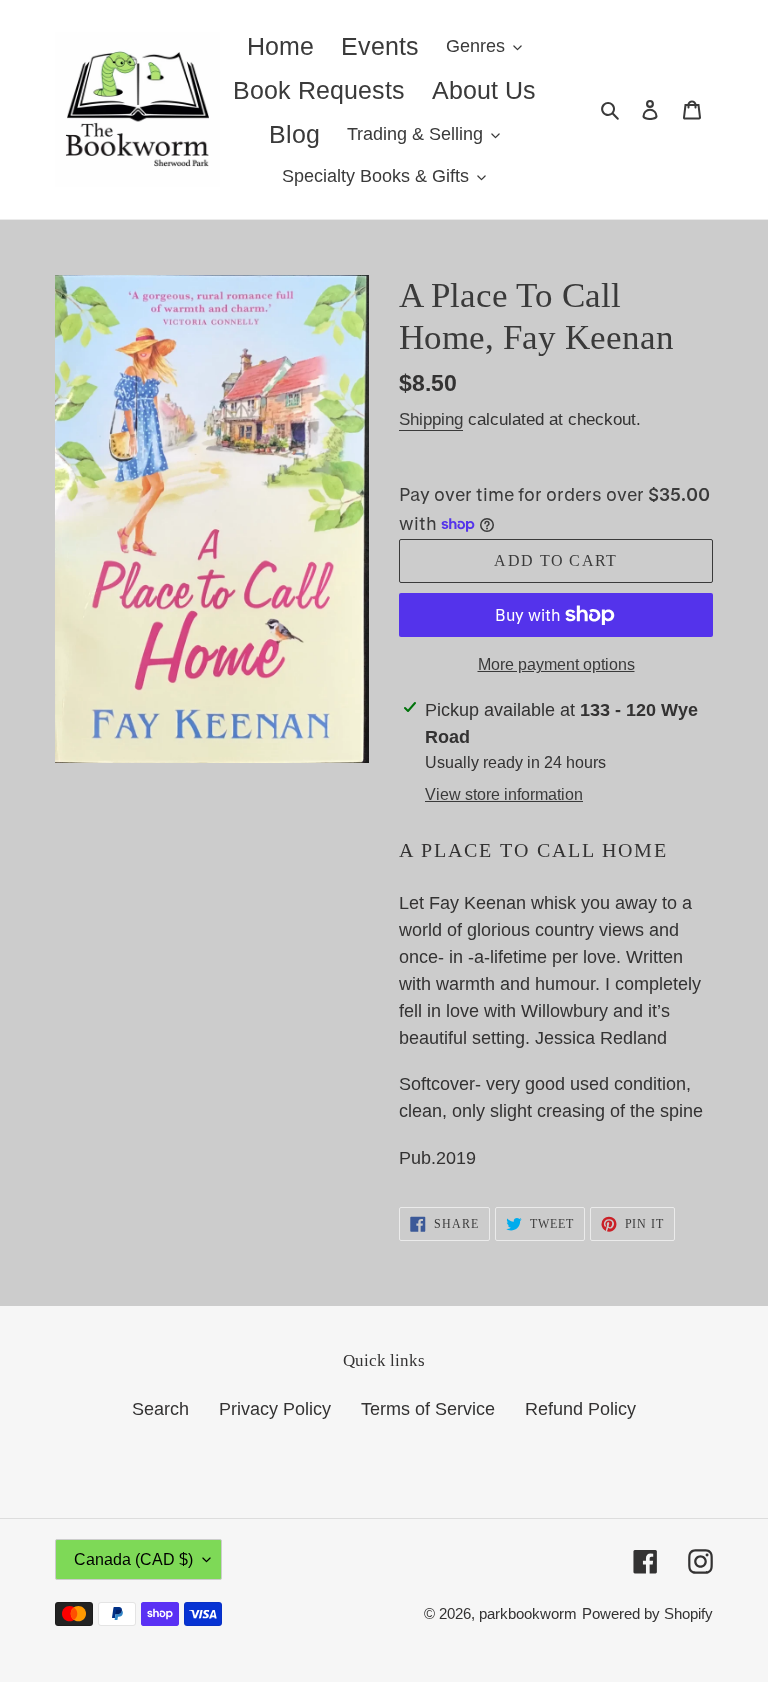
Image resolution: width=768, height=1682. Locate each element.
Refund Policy (580, 1409)
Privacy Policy (275, 1409)
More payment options (556, 664)
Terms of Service (428, 1409)
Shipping (431, 419)
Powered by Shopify (647, 1613)
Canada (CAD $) (133, 1559)
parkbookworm (528, 1613)
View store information (504, 794)
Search (160, 1409)
